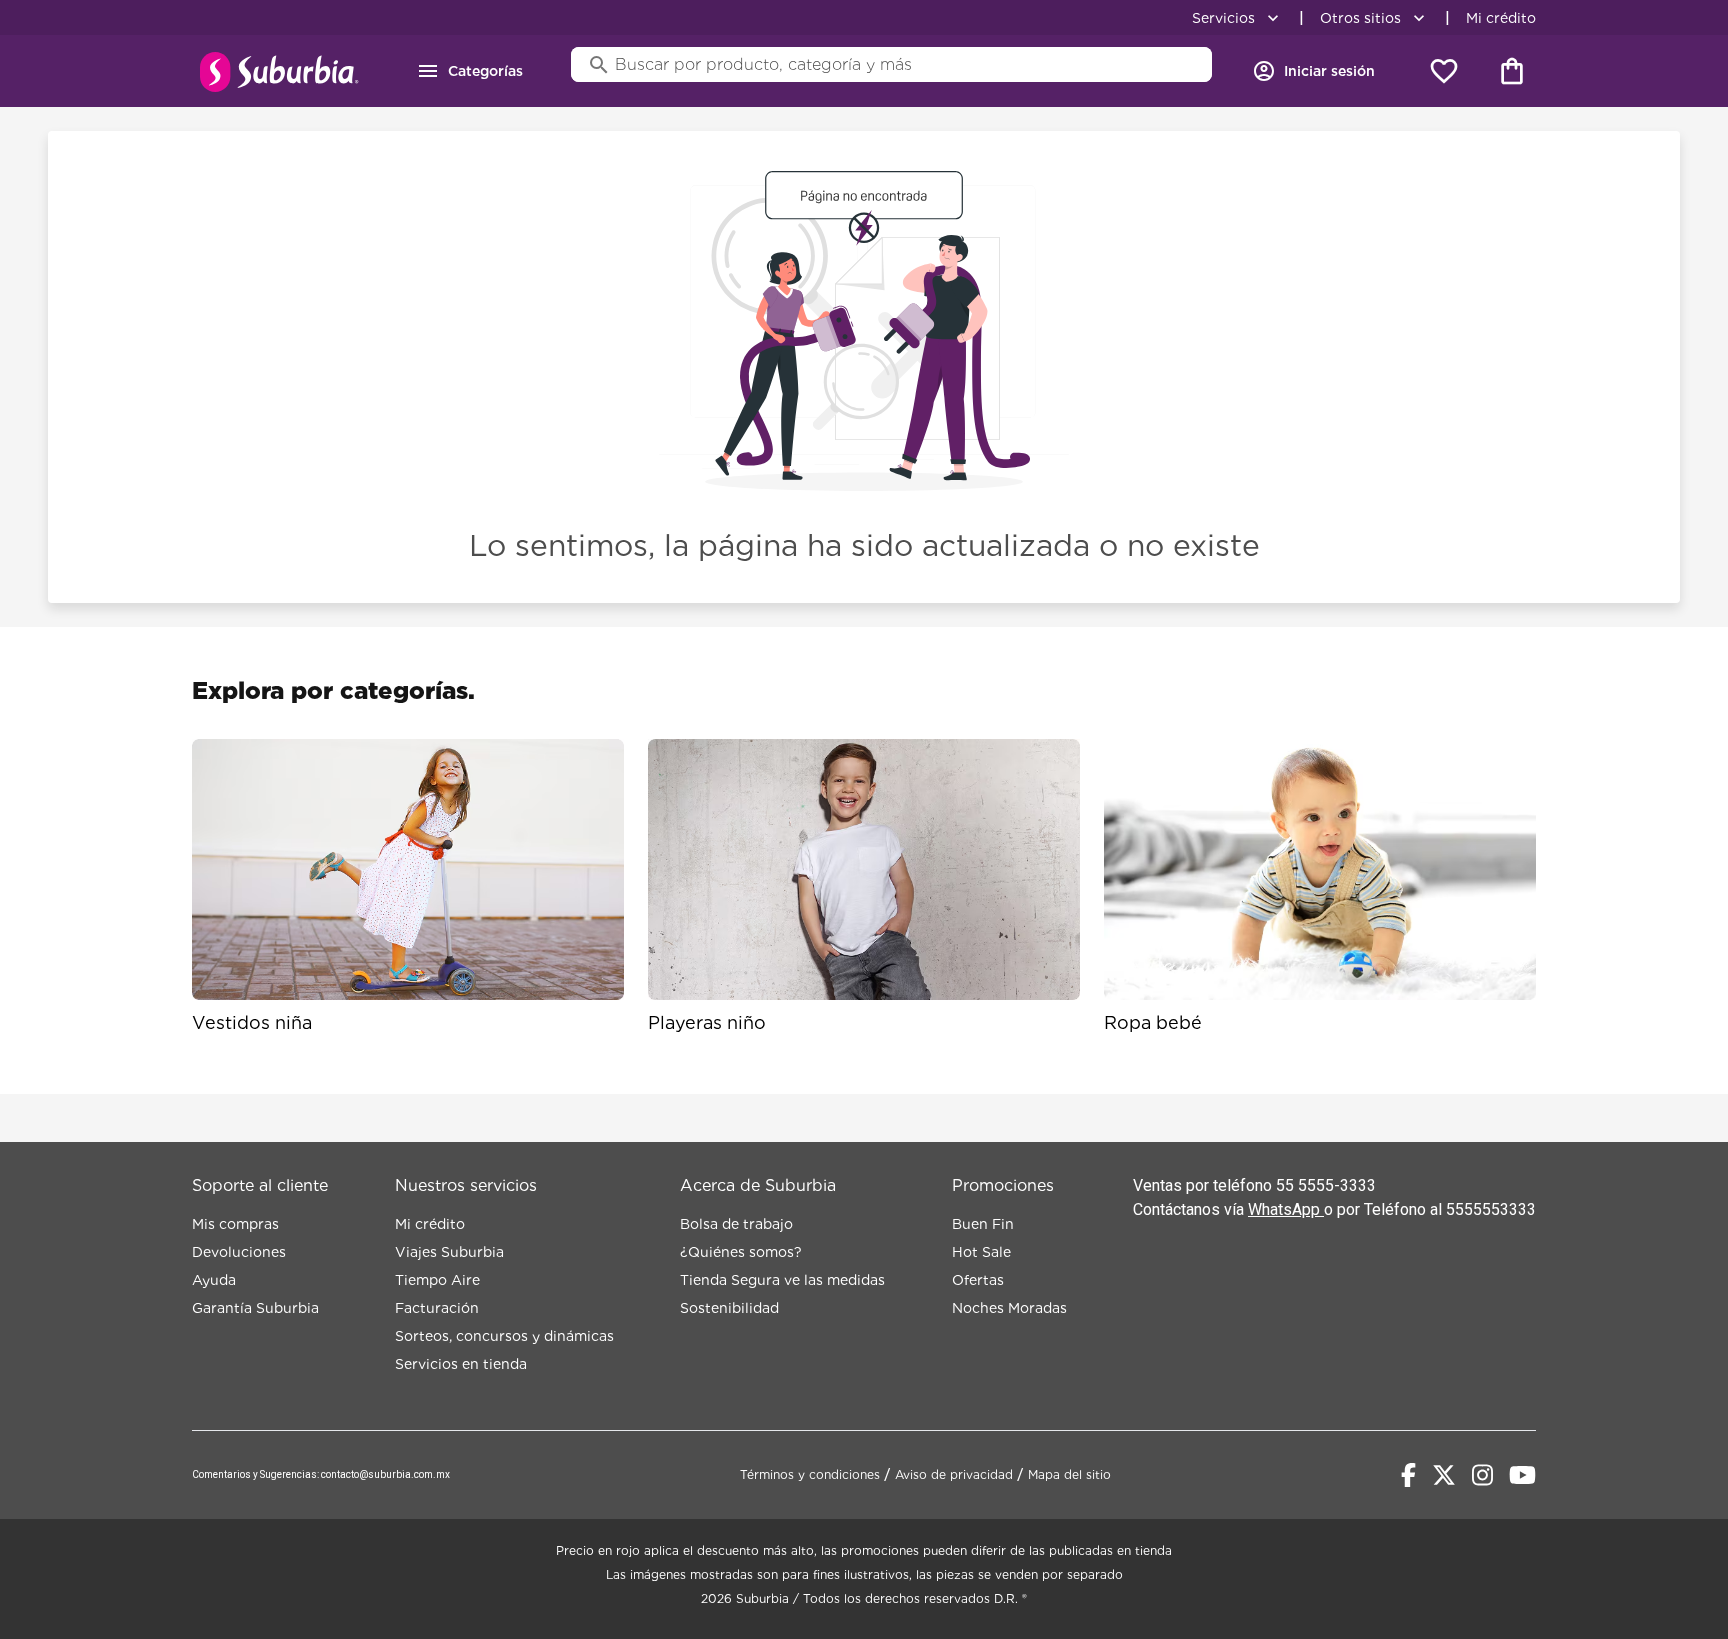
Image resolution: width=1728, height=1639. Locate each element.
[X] (1444, 1475)
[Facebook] (1408, 1475)
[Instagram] (1482, 1475)
